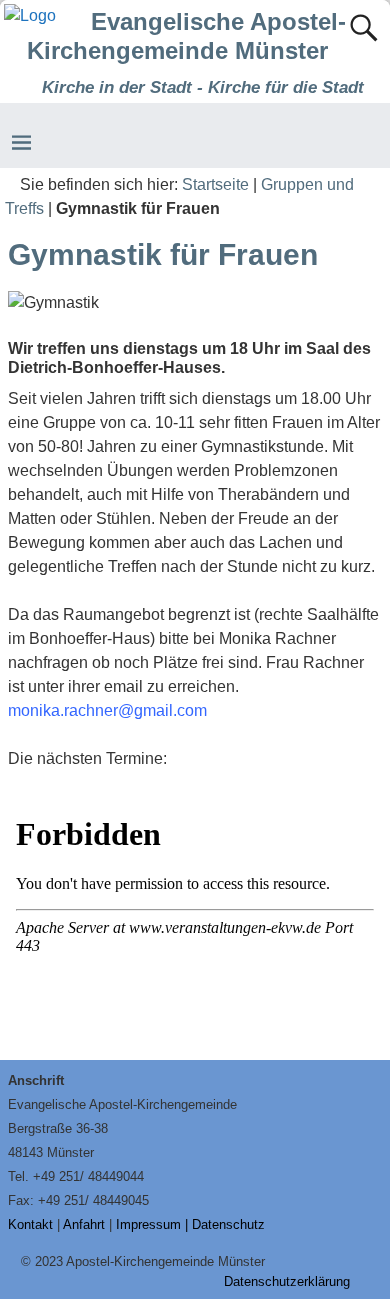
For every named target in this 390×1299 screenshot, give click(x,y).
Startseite (215, 184)
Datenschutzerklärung (287, 1281)
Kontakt (30, 1224)
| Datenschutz (225, 1224)
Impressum (148, 1224)
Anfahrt (84, 1224)
